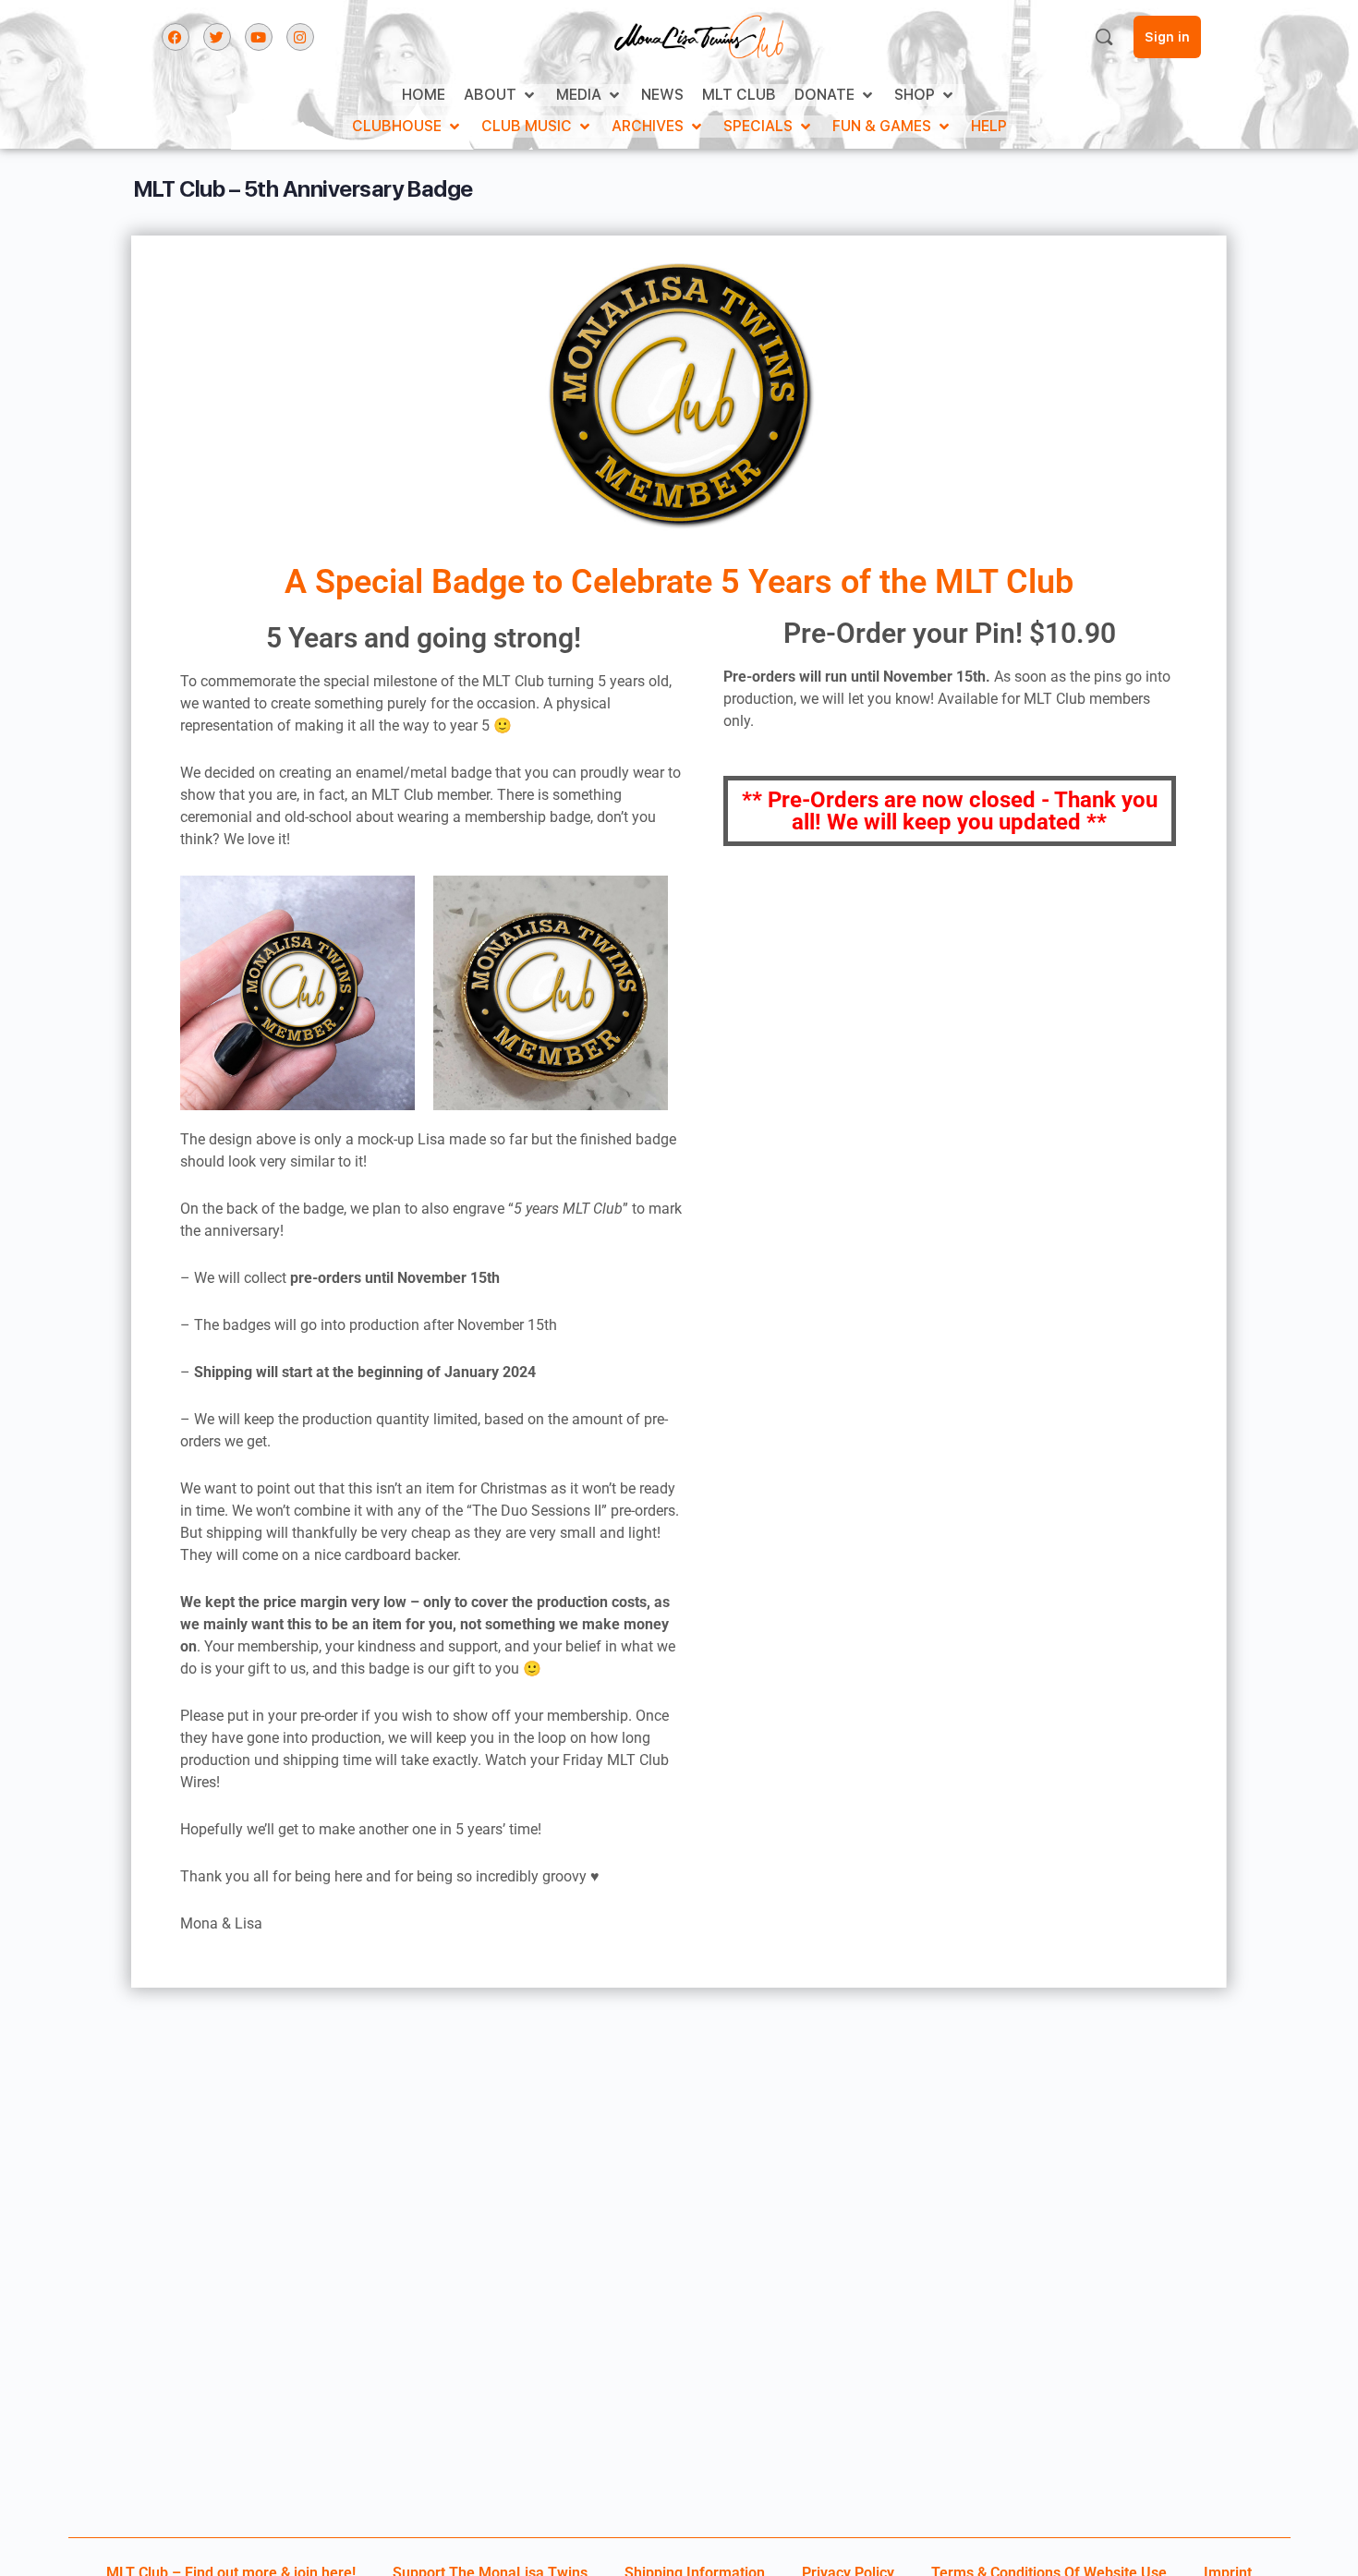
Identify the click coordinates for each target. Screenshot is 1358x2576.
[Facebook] (176, 37)
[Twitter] (217, 37)
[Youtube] (259, 37)
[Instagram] (300, 37)
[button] (501, 95)
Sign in (1167, 37)
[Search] (1104, 37)
